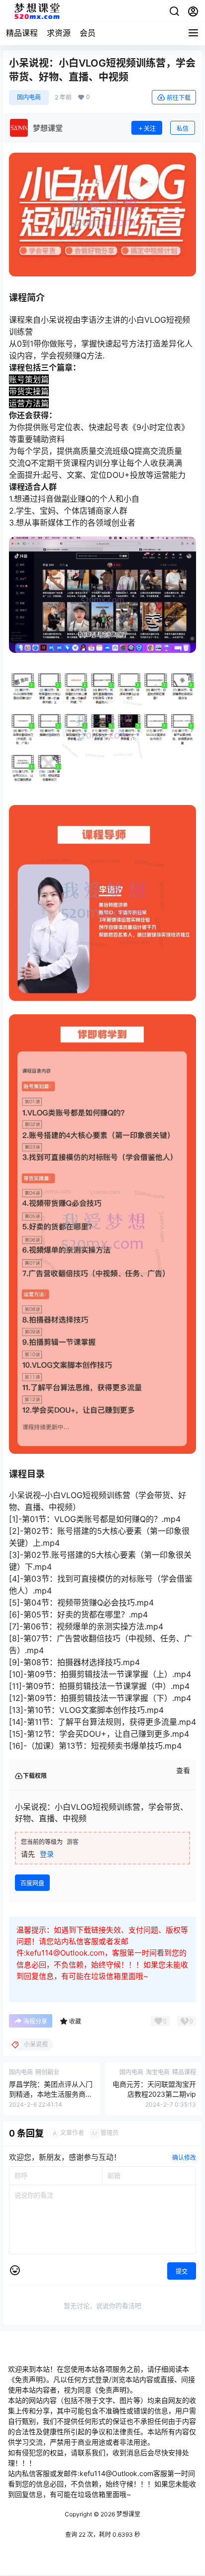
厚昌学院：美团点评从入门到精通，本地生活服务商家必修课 (51, 2094)
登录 (47, 1854)
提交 (182, 2271)
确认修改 (184, 2158)
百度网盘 (32, 1883)
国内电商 (29, 97)
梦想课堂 (128, 2514)
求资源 (59, 33)
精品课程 (22, 33)
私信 (183, 129)
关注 (150, 129)
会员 (88, 33)
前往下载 (179, 98)
